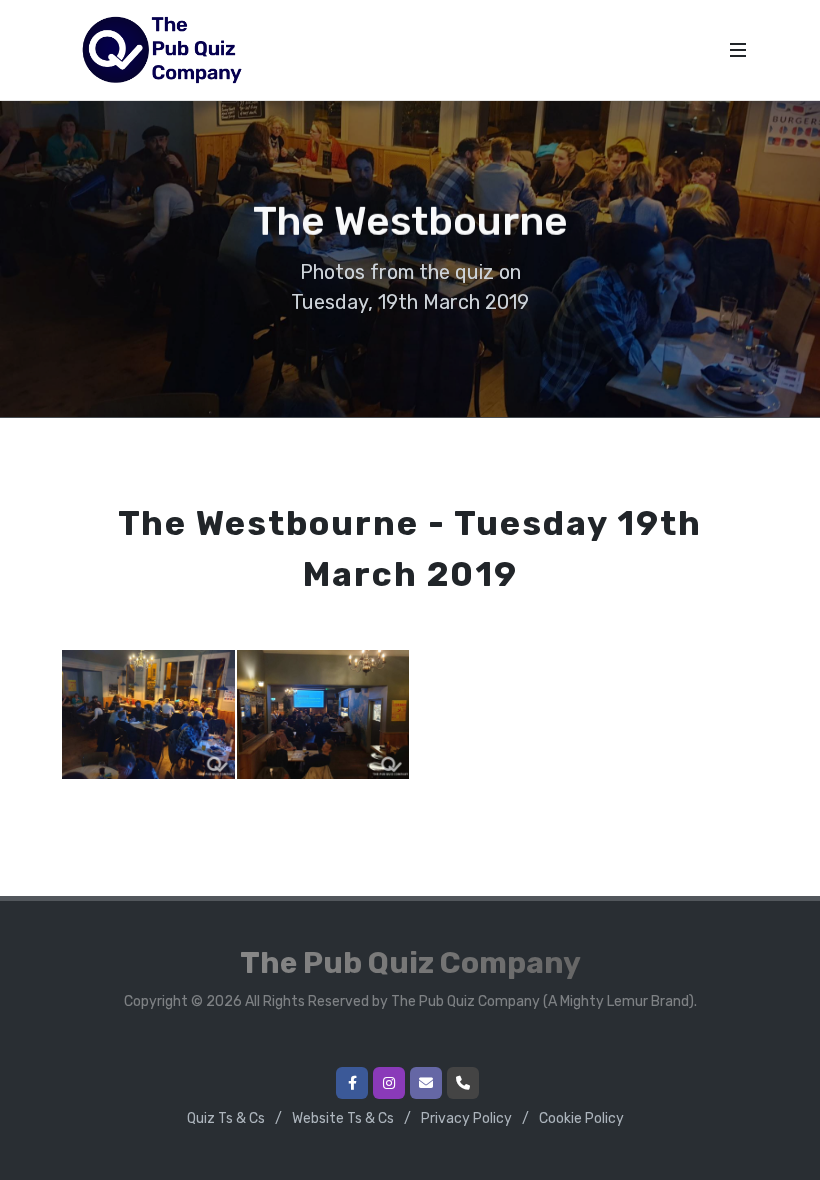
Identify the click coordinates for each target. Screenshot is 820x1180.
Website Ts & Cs (343, 1118)
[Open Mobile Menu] (738, 50)
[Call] (463, 1083)
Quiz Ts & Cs (226, 1118)
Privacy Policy (466, 1118)
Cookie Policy (581, 1118)
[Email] (426, 1083)
